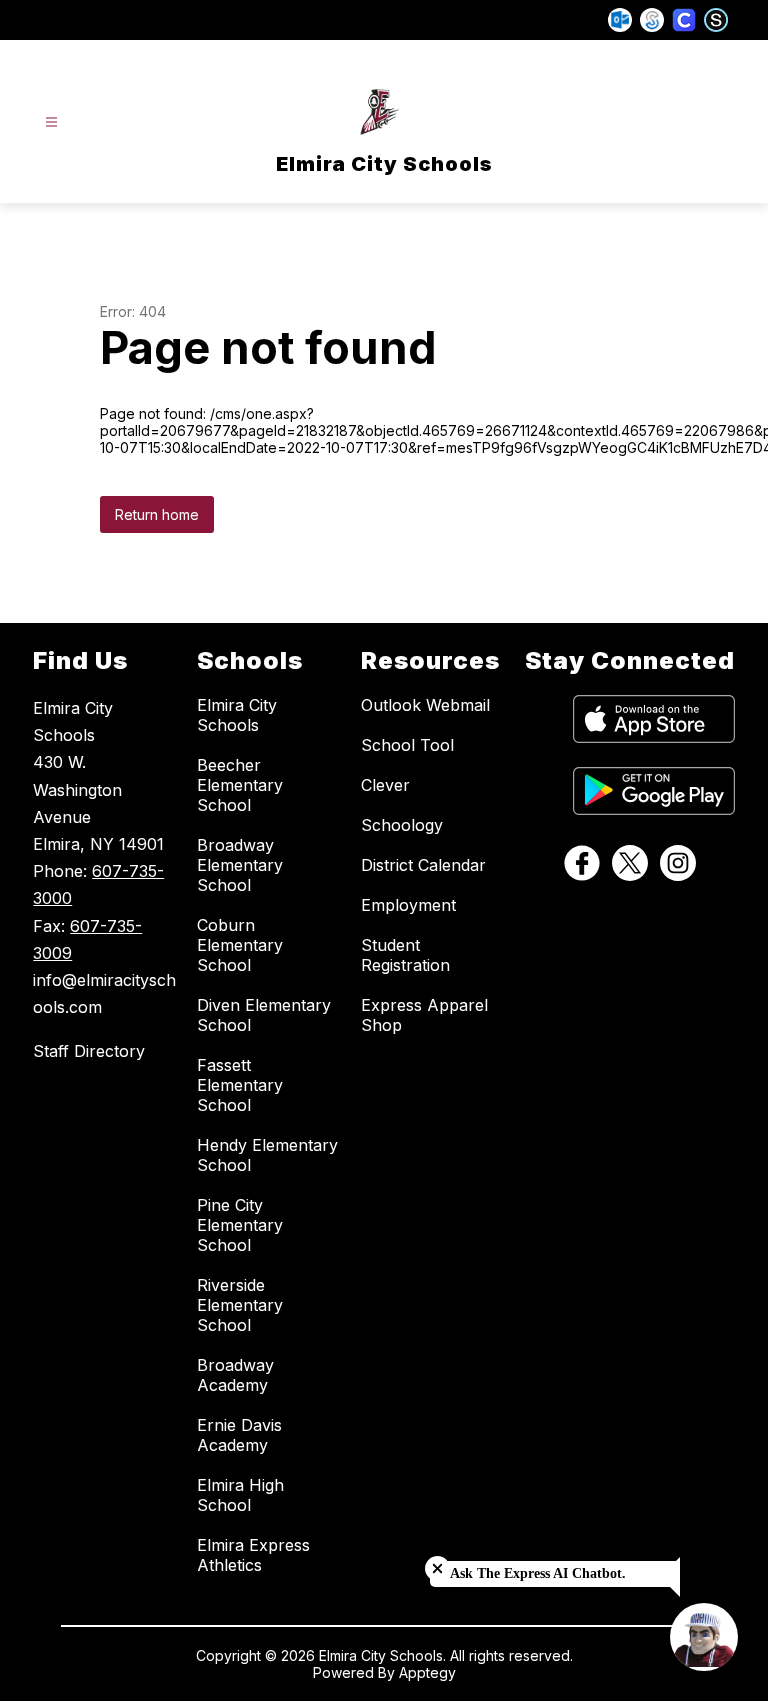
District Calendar (423, 865)
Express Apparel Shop (424, 1015)
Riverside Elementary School (240, 1305)
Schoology (402, 825)
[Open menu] (51, 122)
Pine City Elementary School (240, 1225)
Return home (157, 514)
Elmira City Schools (237, 715)
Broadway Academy (235, 1375)
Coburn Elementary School (240, 945)
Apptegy (427, 1672)
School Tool (407, 745)
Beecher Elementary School (240, 785)
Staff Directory (89, 1051)
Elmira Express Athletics (253, 1555)
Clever (385, 785)
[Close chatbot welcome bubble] (437, 1568)
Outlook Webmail (425, 705)
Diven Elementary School (264, 1015)
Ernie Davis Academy (239, 1435)
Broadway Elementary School (240, 865)
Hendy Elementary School (267, 1155)
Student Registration (405, 955)
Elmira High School (240, 1495)
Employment (408, 905)
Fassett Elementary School (240, 1085)
